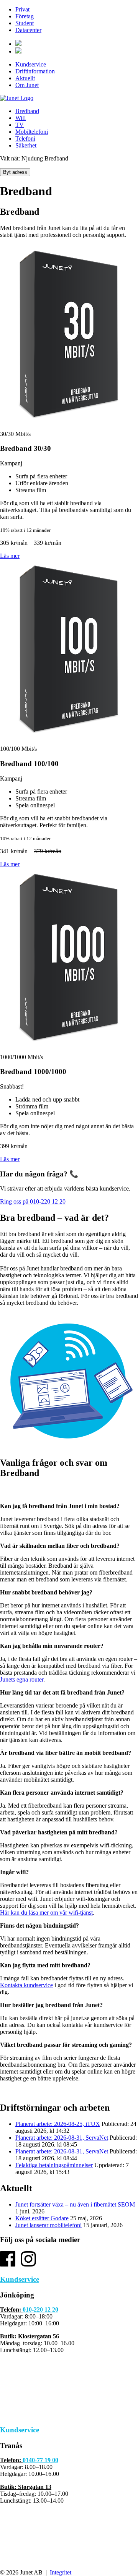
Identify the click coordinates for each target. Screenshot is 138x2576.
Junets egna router (22, 1679)
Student (25, 23)
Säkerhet (26, 145)
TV (20, 125)
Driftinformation (35, 71)
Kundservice (31, 64)
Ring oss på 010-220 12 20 (33, 1201)
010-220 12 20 (40, 2309)
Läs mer (10, 556)
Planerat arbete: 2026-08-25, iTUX (58, 2124)
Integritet (61, 2572)
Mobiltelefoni (32, 132)
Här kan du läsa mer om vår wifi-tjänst (46, 1913)
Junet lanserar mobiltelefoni (48, 2225)
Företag (25, 16)
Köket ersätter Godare (42, 2218)
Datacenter (28, 30)
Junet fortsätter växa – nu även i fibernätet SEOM (75, 2204)
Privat (22, 9)
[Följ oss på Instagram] (28, 2264)
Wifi (21, 118)
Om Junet (27, 85)
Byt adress (15, 172)
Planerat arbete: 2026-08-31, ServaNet (62, 2138)
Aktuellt (25, 78)
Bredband (27, 111)
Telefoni (25, 139)
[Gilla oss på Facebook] (8, 2264)
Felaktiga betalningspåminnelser (54, 2165)
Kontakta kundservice (26, 1985)
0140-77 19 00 (40, 2460)
